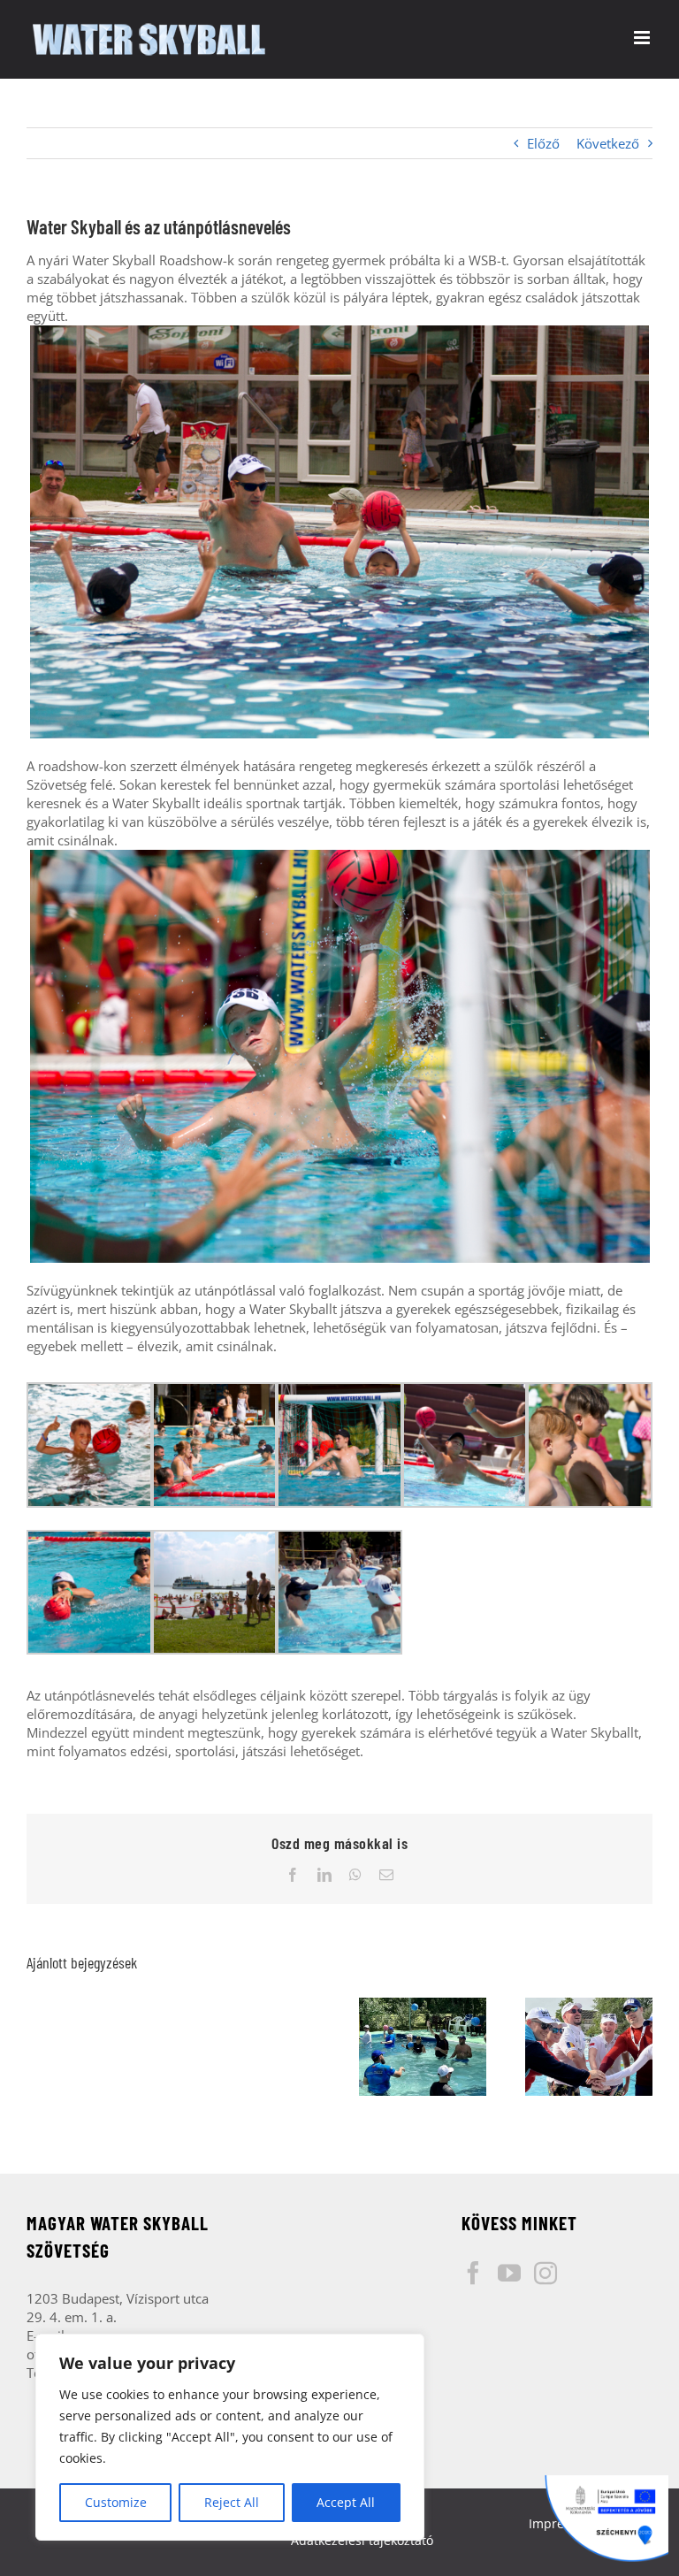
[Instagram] (545, 2273)
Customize (116, 2502)
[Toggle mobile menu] (643, 38)
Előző (543, 143)
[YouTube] (509, 2273)
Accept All (346, 2502)
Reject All (232, 2502)
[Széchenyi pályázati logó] (607, 2519)
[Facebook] (473, 2273)
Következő (608, 143)
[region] (230, 2437)
